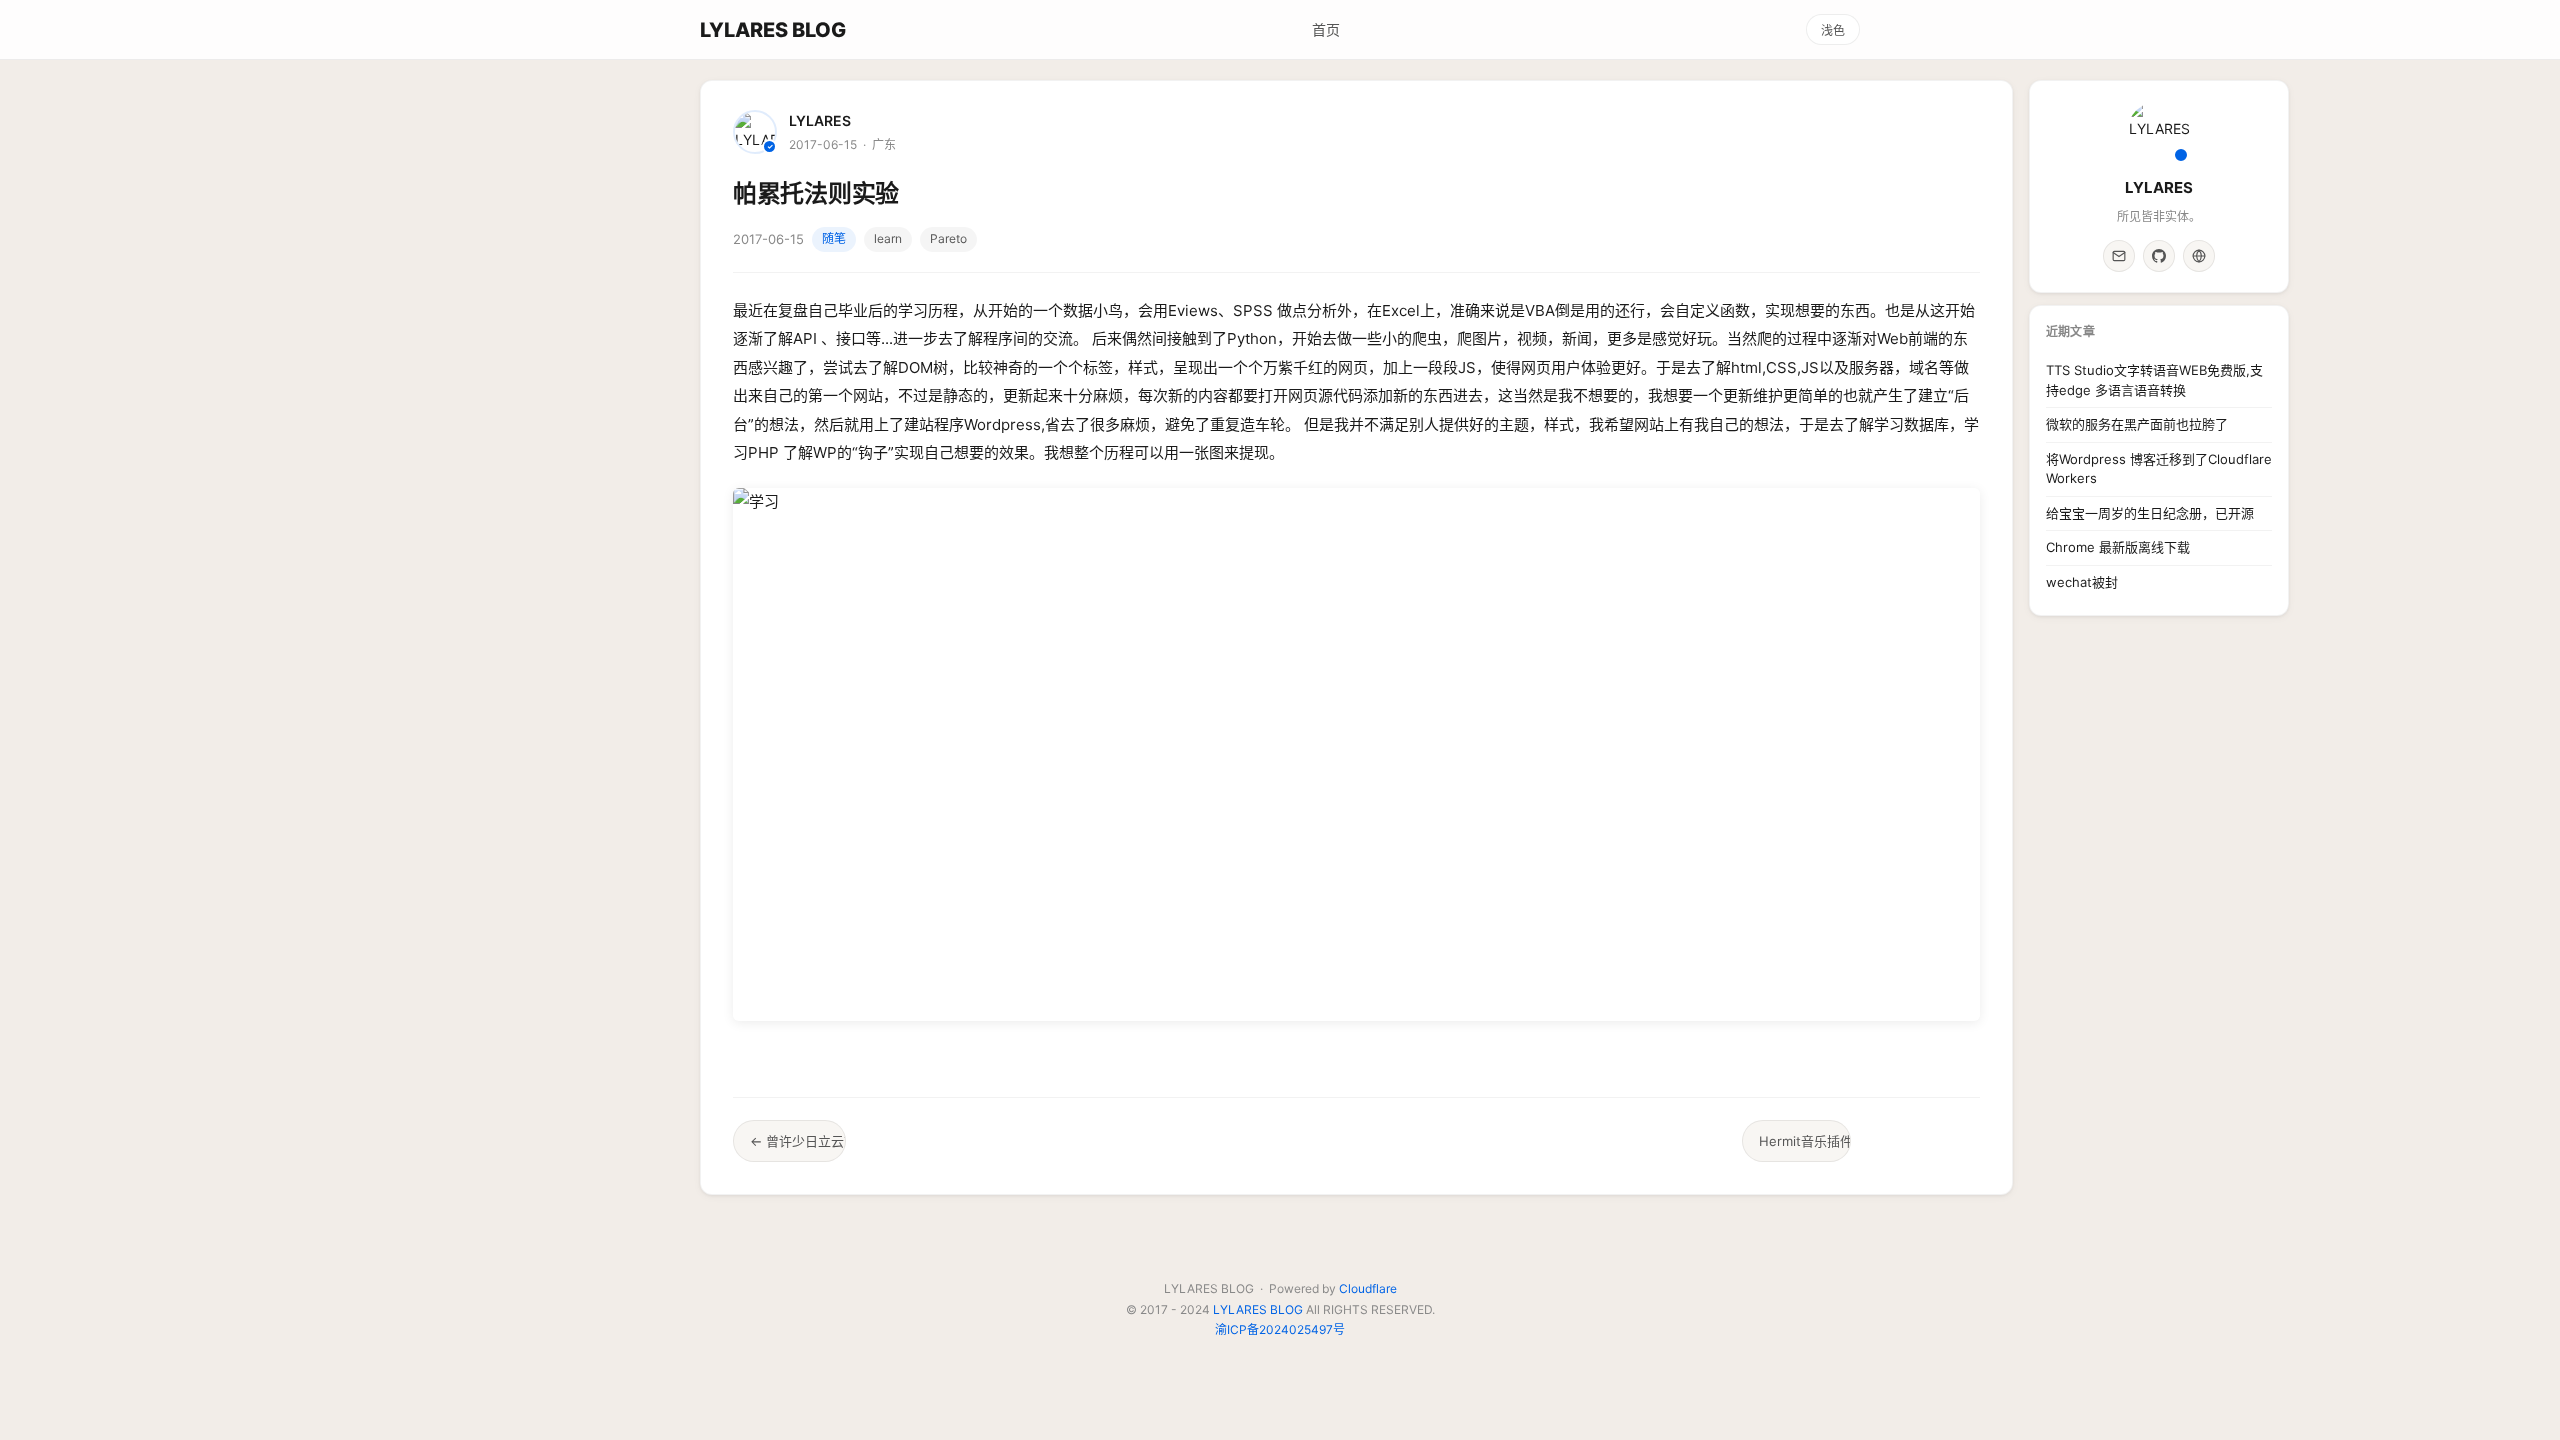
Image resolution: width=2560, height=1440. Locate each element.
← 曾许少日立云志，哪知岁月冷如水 (798, 1141)
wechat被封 (2082, 582)
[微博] (2199, 256)
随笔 (834, 238)
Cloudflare (1368, 1288)
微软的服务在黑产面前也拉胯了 (2137, 424)
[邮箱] (2119, 256)
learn (888, 238)
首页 (1326, 29)
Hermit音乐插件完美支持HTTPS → (1805, 1141)
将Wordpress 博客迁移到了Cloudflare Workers (2159, 469)
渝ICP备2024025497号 (1280, 1329)
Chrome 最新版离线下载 (2118, 547)
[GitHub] (2159, 256)
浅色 (1833, 31)
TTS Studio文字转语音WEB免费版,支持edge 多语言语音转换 (2154, 380)
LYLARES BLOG (773, 30)
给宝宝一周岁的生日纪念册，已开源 (2150, 513)
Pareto (948, 238)
